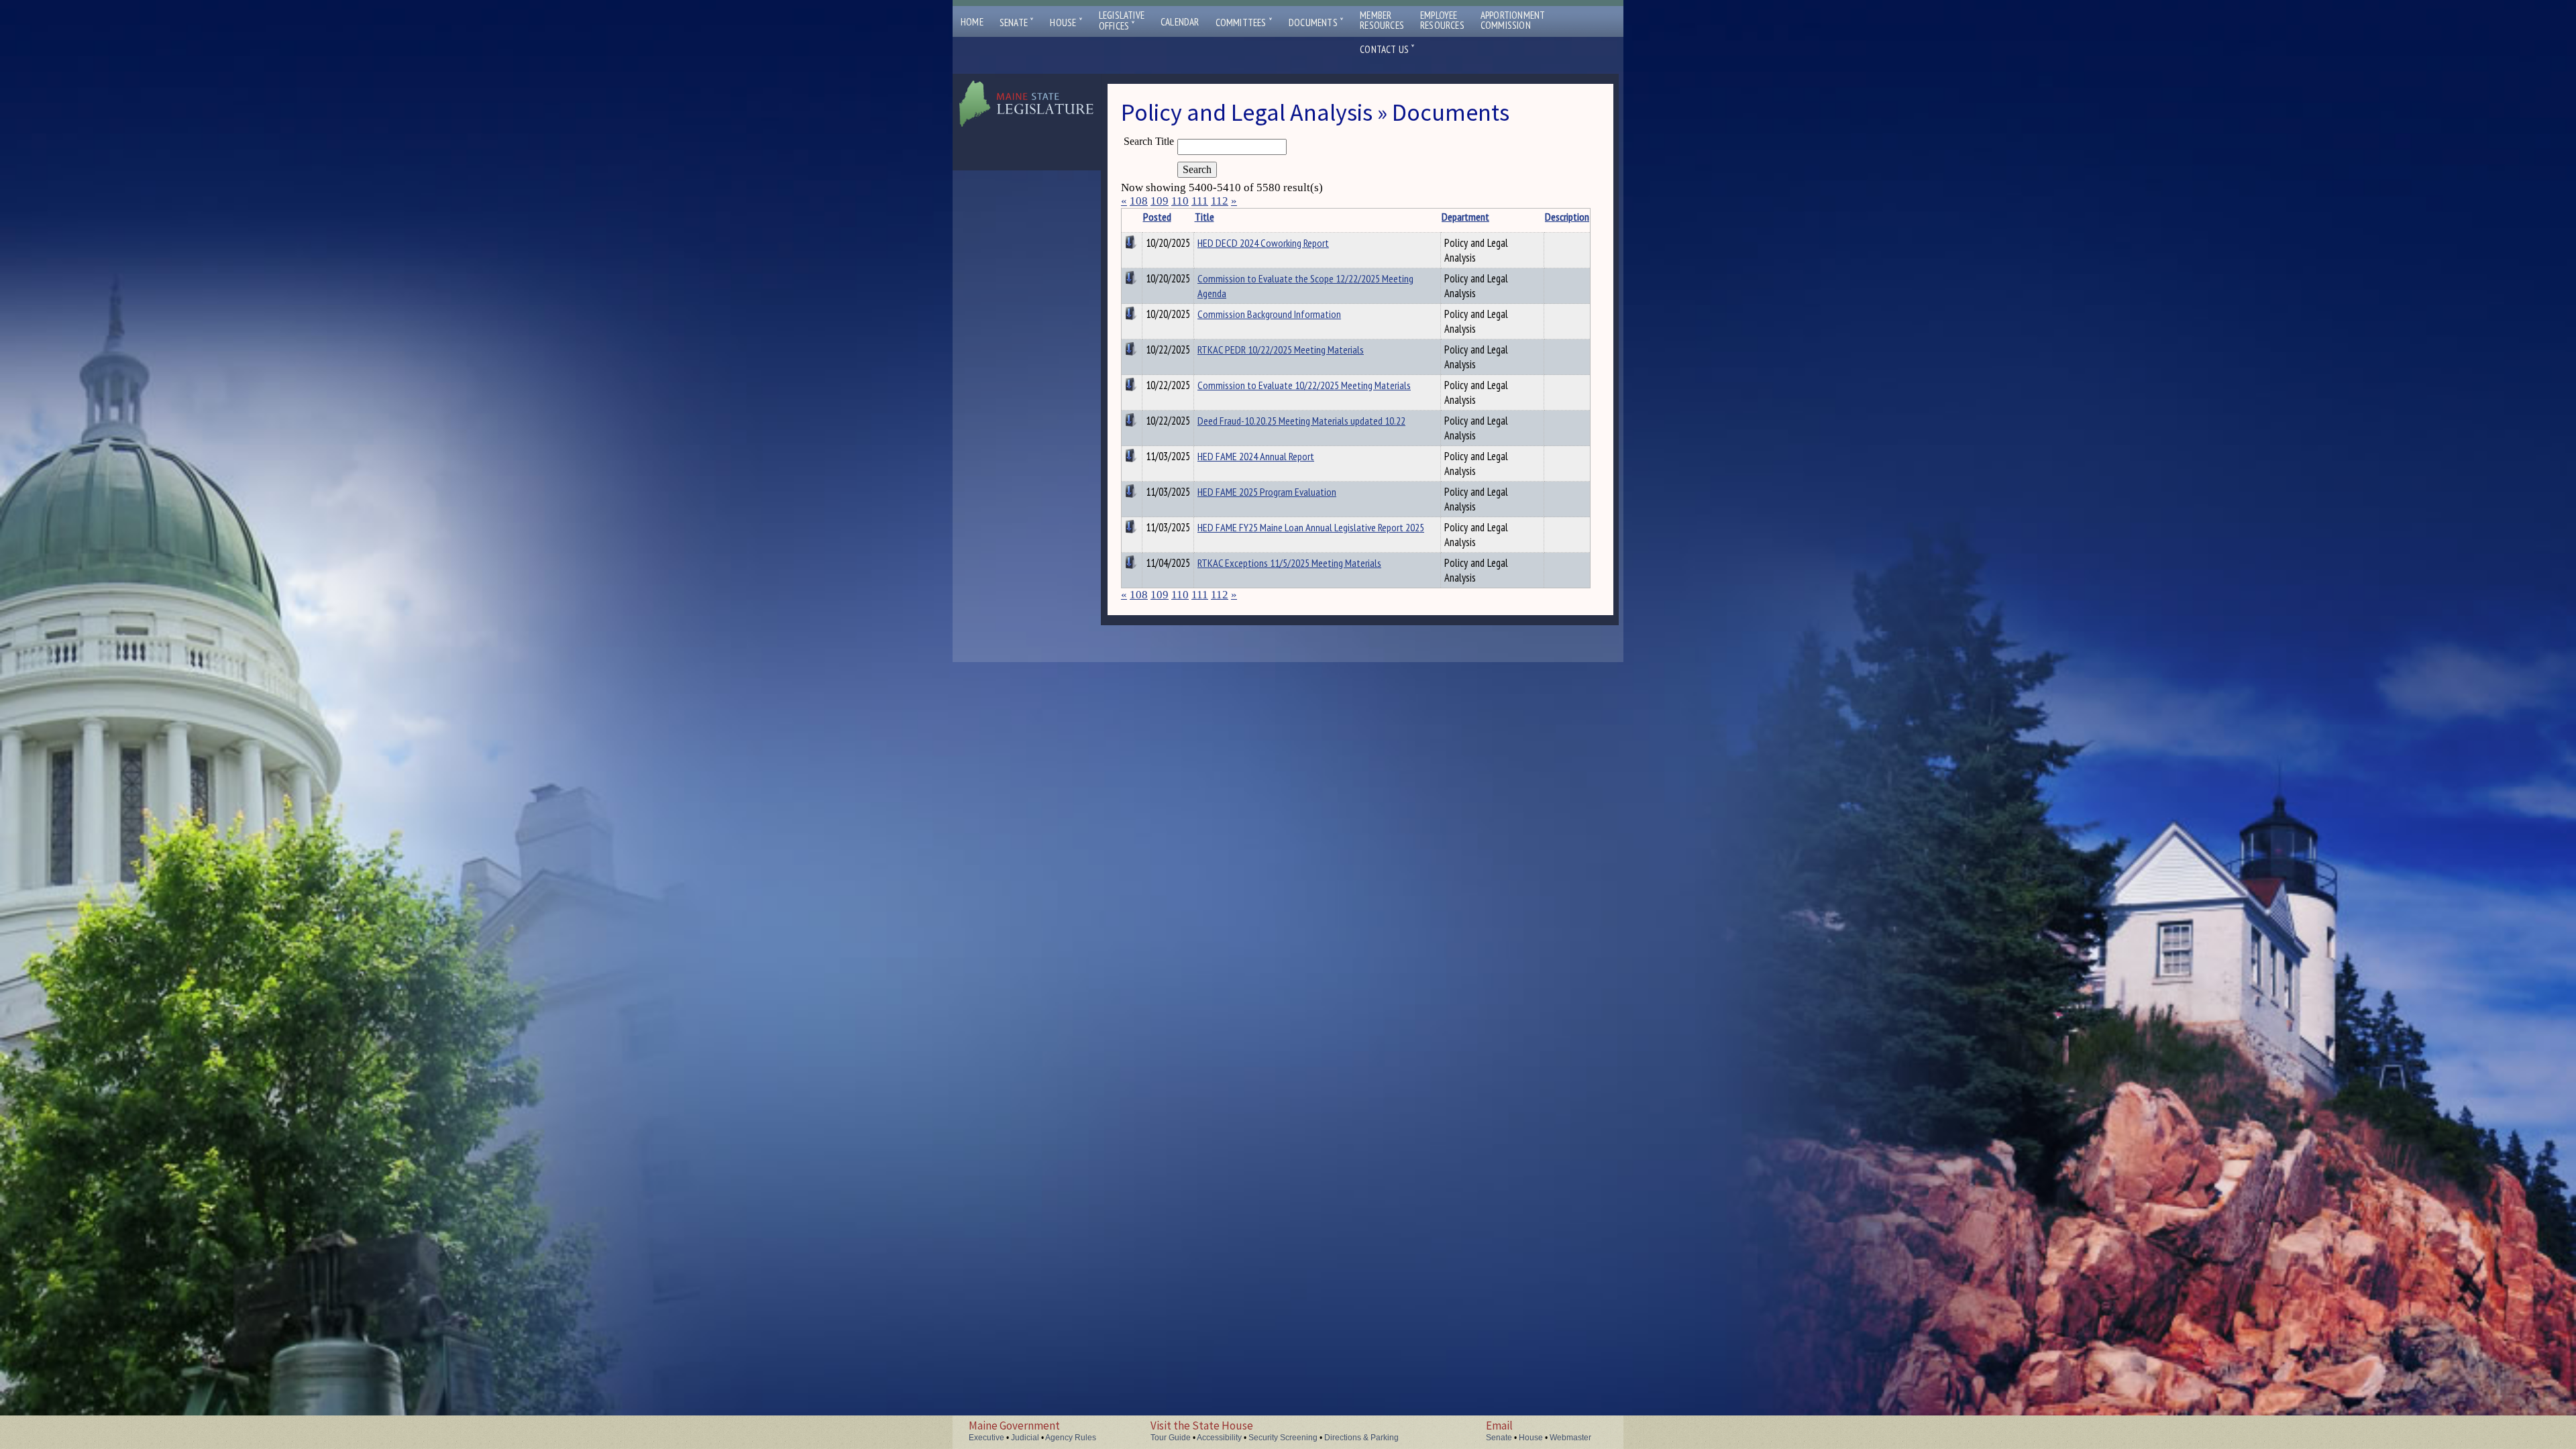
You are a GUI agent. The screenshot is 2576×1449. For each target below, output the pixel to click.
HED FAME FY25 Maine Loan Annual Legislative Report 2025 (1311, 527)
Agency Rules (1071, 1438)
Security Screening (1283, 1438)
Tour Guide (1171, 1438)
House (1066, 22)
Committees (1244, 22)
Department (1465, 217)
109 (1160, 201)
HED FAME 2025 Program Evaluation (1267, 492)
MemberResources (1382, 20)
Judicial (1025, 1438)
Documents (1316, 22)
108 (1139, 201)
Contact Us (1387, 49)
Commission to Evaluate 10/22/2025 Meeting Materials (1304, 385)
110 (1180, 201)
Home (972, 22)
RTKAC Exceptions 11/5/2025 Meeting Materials (1289, 563)
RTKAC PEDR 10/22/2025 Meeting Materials (1281, 350)
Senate (1017, 22)
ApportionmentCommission (1513, 20)
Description (1567, 217)
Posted (1157, 217)
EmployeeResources (1442, 20)
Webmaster (1570, 1438)
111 (1200, 201)
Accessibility (1219, 1438)
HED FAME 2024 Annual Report (1256, 456)
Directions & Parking (1361, 1438)
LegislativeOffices (1122, 21)
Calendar (1180, 22)
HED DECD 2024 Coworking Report (1263, 243)
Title (1204, 217)
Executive (986, 1438)
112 (1220, 201)
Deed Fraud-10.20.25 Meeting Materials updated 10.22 (1301, 421)
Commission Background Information (1269, 314)
